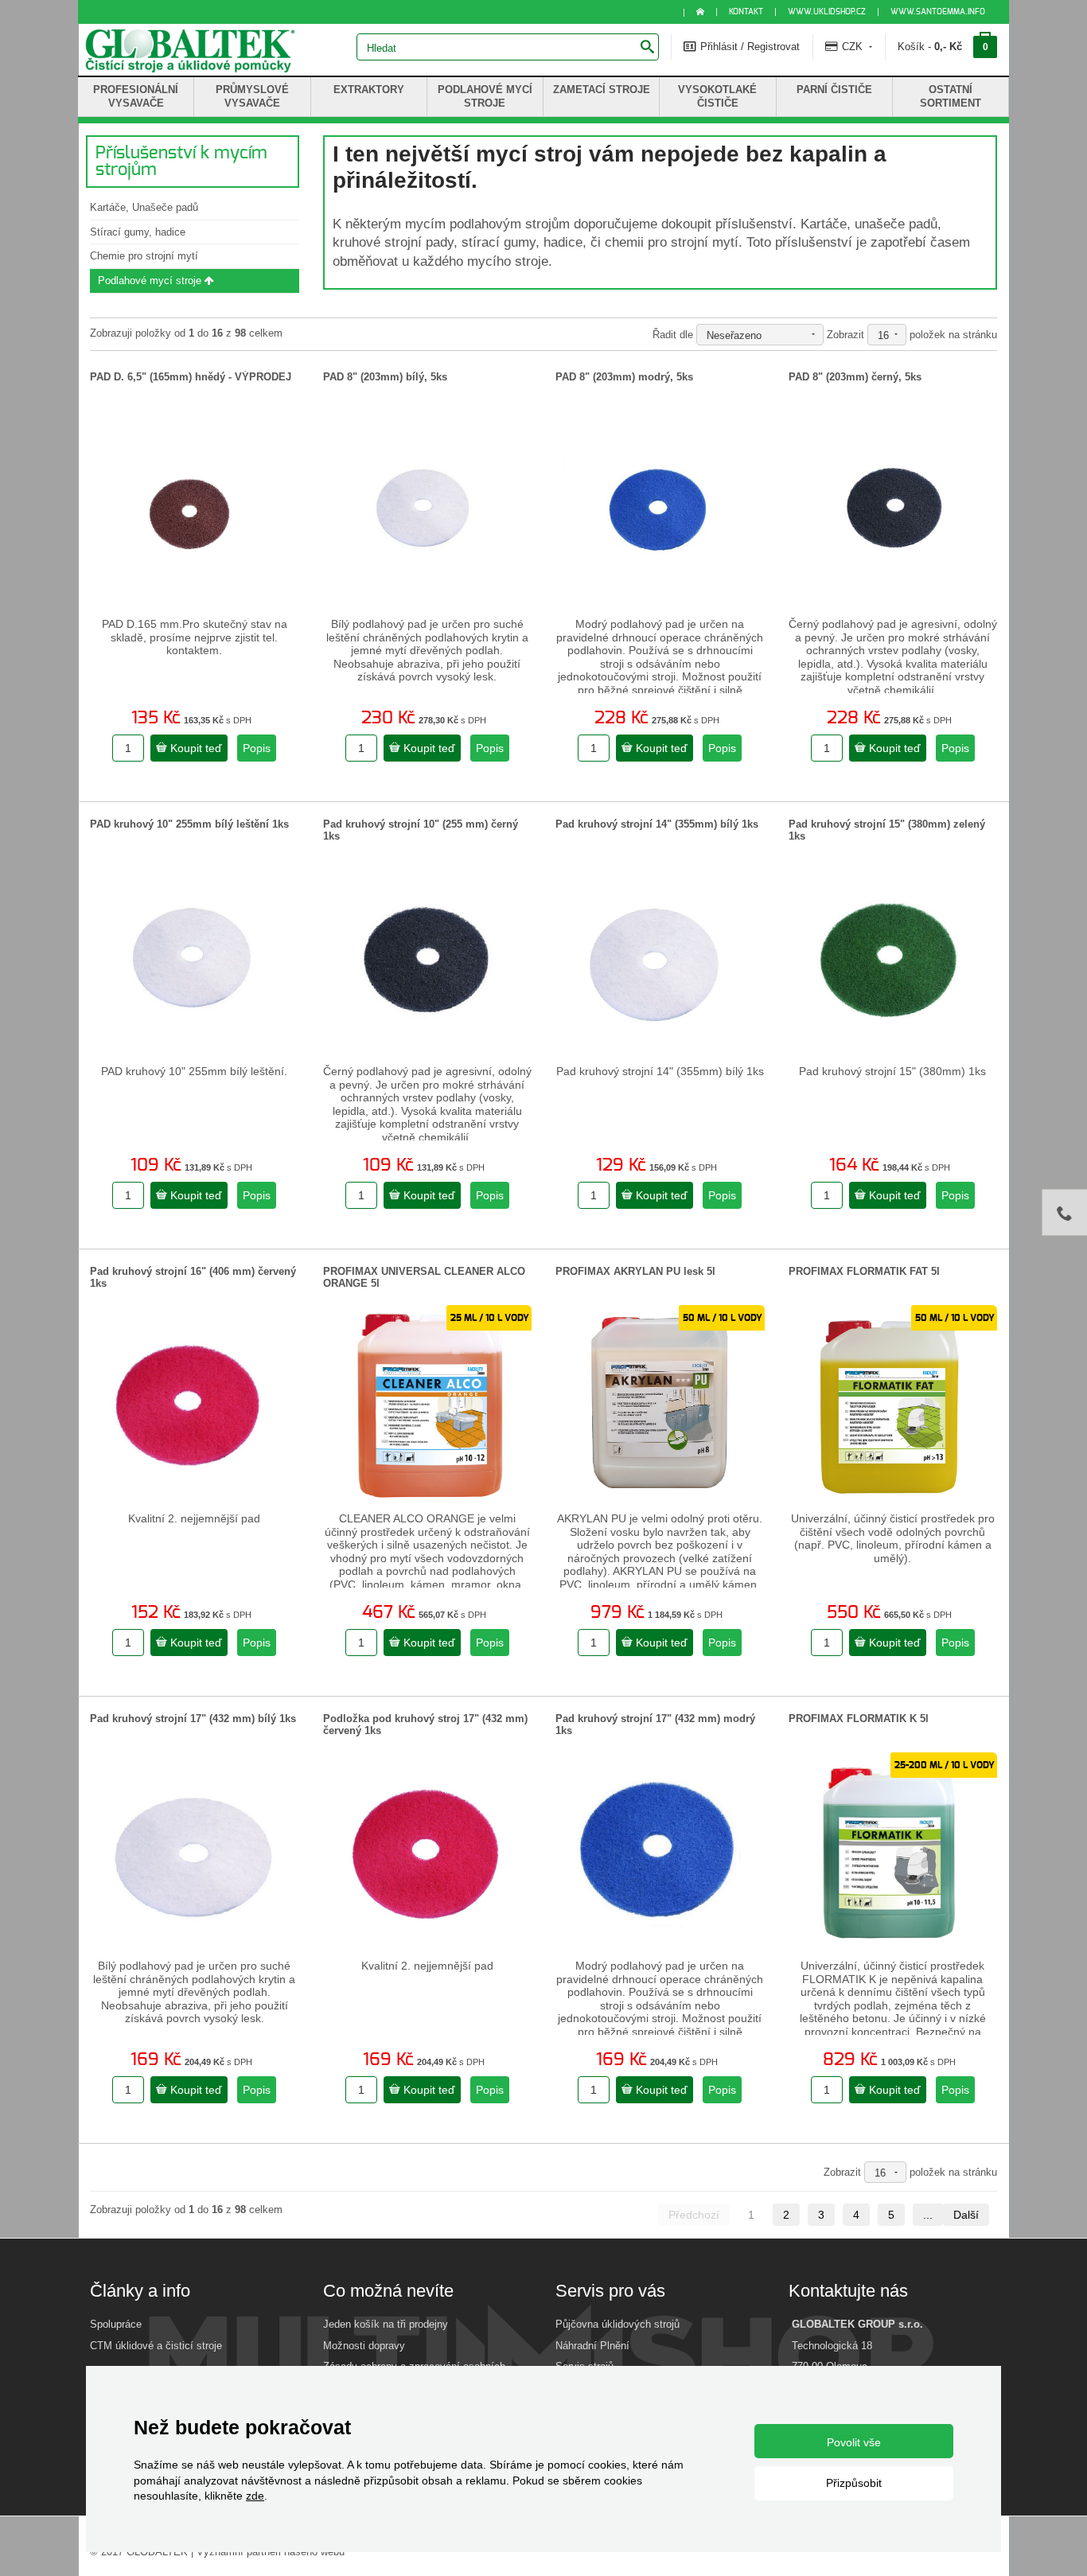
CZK (852, 47)
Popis (257, 748)
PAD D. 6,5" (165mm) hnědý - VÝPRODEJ (191, 377)
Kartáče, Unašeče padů (144, 207)
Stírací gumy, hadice (138, 232)
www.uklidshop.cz (827, 12)
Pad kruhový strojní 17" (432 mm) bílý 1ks (193, 1719)
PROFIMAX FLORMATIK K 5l (859, 1719)
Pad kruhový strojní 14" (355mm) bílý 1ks (657, 824)
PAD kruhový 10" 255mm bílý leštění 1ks (189, 824)
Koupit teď (195, 748)
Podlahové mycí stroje (151, 281)
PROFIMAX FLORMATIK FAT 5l (864, 1271)
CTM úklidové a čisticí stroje (156, 2346)
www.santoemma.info (938, 12)
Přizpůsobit (854, 2483)
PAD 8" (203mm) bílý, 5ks (385, 377)
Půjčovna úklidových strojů (618, 2324)
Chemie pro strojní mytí (144, 256)
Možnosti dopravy (364, 2346)
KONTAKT (746, 12)
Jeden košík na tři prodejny (386, 2324)
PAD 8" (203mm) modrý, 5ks (624, 377)
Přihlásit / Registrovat (748, 47)
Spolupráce (116, 2324)
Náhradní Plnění (592, 2346)
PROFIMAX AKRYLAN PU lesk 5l (635, 1271)
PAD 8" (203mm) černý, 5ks (855, 377)
